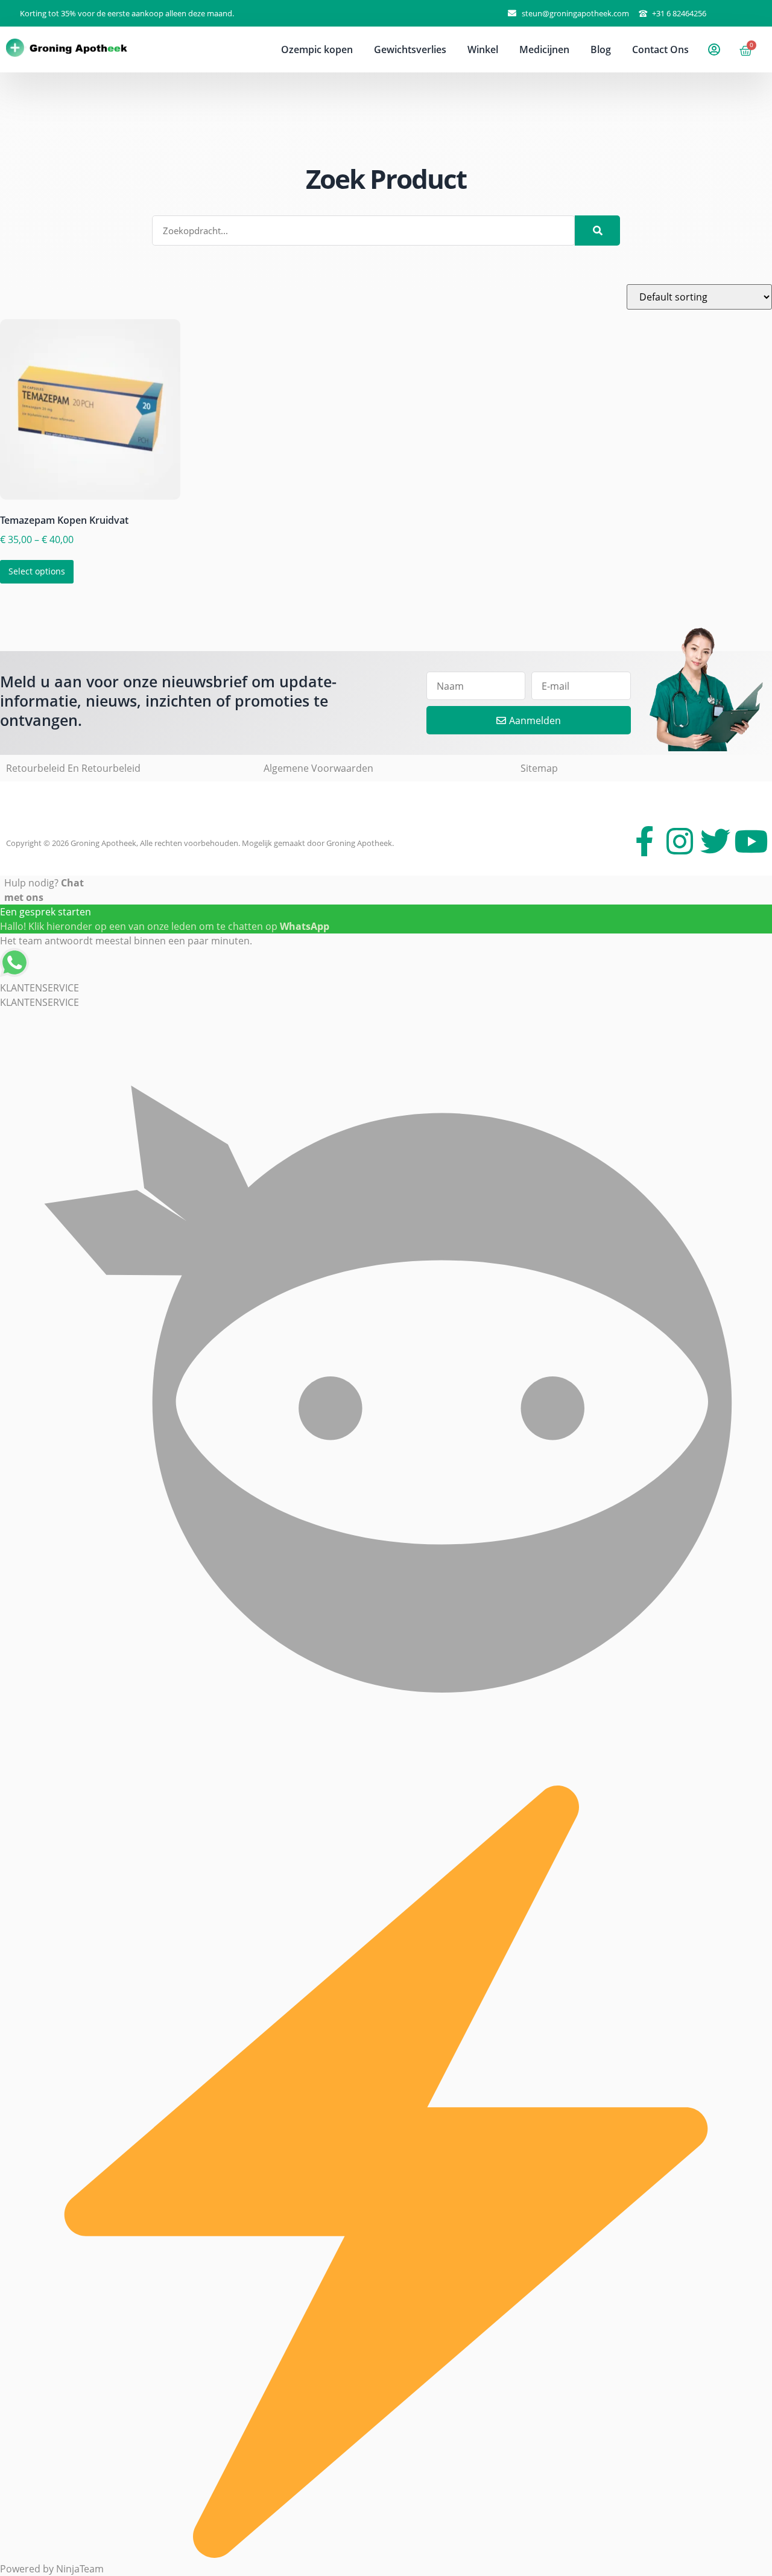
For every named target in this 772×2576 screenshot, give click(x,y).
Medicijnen (544, 49)
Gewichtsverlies (410, 49)
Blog (601, 49)
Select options (37, 571)
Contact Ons (660, 49)
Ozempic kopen (317, 49)
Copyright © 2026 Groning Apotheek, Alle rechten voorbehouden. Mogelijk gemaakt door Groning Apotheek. (200, 843)
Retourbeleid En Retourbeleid (73, 768)
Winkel (483, 49)
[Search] (597, 231)
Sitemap (539, 768)
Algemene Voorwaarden (318, 768)
